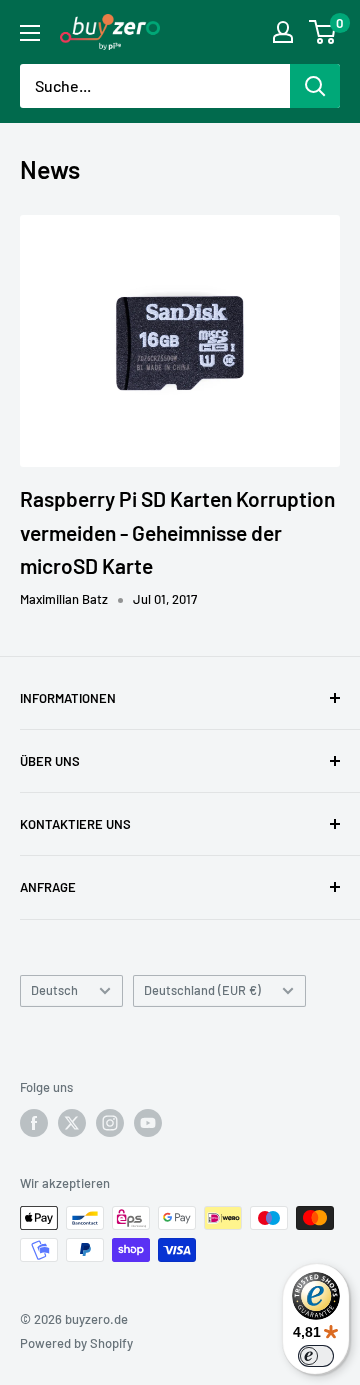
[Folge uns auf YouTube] (148, 1123)
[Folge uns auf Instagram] (110, 1123)
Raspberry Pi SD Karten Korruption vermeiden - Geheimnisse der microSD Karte (177, 532)
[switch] (316, 1356)
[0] (323, 32)
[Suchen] (315, 86)
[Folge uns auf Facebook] (34, 1123)
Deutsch (54, 990)
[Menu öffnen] (30, 33)
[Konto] (283, 32)
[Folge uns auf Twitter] (72, 1123)
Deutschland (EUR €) (202, 990)
